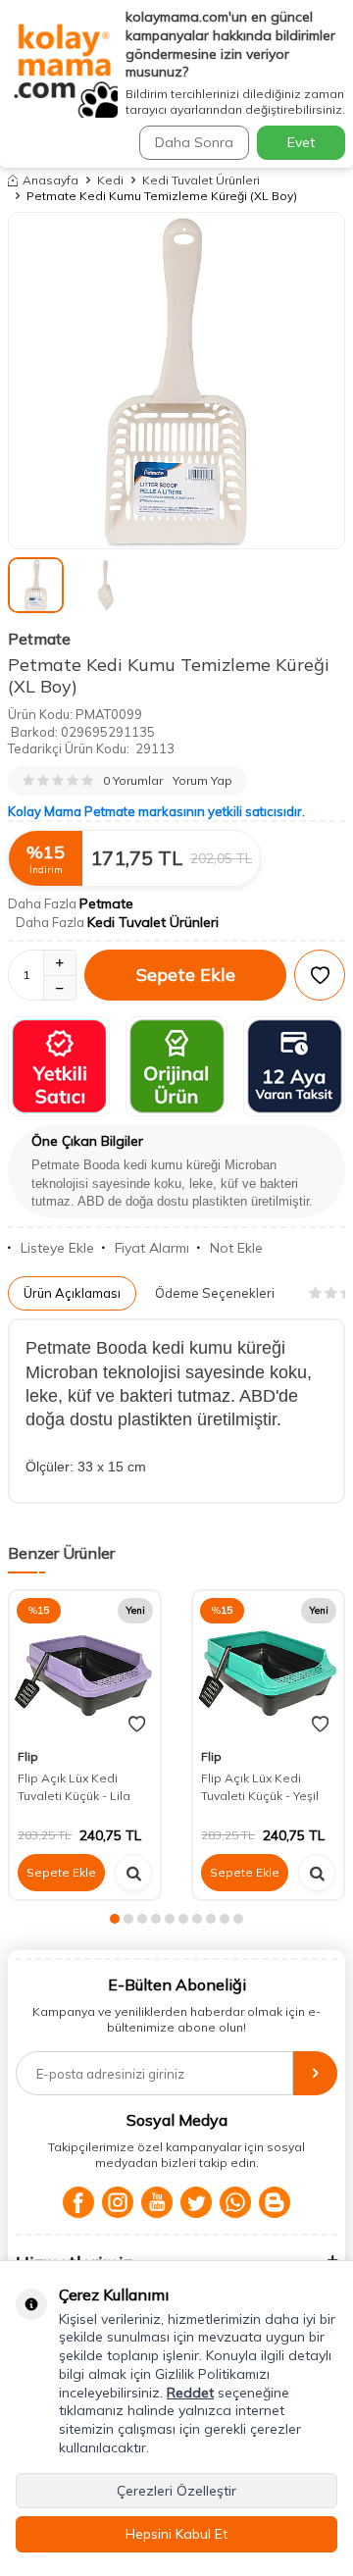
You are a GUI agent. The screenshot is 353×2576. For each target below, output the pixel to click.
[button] (115, 1919)
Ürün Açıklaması (72, 1293)
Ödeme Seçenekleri (215, 1293)
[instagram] (118, 2202)
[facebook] (78, 2202)
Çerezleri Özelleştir (176, 2491)
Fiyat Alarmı (152, 1248)
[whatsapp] (235, 2202)
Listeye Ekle (57, 1248)
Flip (28, 1756)
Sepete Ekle (186, 975)
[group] (176, 381)
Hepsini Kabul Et (176, 2534)
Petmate (39, 639)
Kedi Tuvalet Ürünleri (201, 180)
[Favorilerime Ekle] (137, 1725)
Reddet (190, 2393)
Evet (301, 142)
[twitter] (196, 2202)
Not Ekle (236, 1248)
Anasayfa (50, 180)
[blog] (275, 2202)
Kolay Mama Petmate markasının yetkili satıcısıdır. (156, 811)
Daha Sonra (194, 142)
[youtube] (157, 2202)
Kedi (110, 180)
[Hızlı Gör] (133, 1873)
